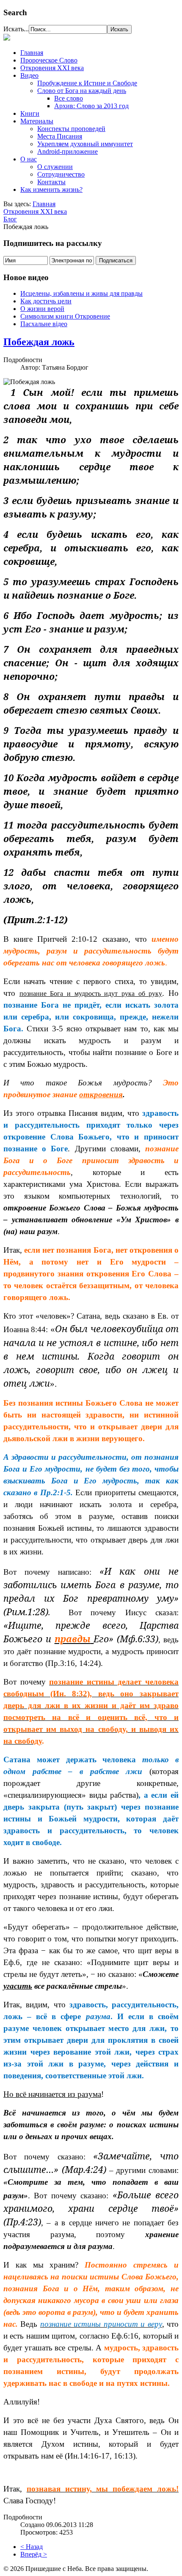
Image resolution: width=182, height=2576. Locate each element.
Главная (32, 53)
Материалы (37, 121)
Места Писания (60, 136)
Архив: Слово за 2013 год (91, 106)
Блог (10, 219)
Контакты (51, 182)
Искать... (16, 29)
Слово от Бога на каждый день (82, 91)
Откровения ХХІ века (52, 68)
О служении (55, 167)
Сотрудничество (61, 174)
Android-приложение (68, 151)
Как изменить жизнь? (51, 189)
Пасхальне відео (44, 324)
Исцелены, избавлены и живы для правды (81, 293)
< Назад (32, 2547)
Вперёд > (34, 2554)
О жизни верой (42, 309)
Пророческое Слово (49, 60)
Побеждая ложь (39, 342)
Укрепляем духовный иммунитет (85, 144)
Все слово (69, 98)
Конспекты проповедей (71, 129)
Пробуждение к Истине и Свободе (87, 83)
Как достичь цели (46, 301)
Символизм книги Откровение (65, 316)
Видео (29, 75)
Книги (30, 113)
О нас (29, 159)
